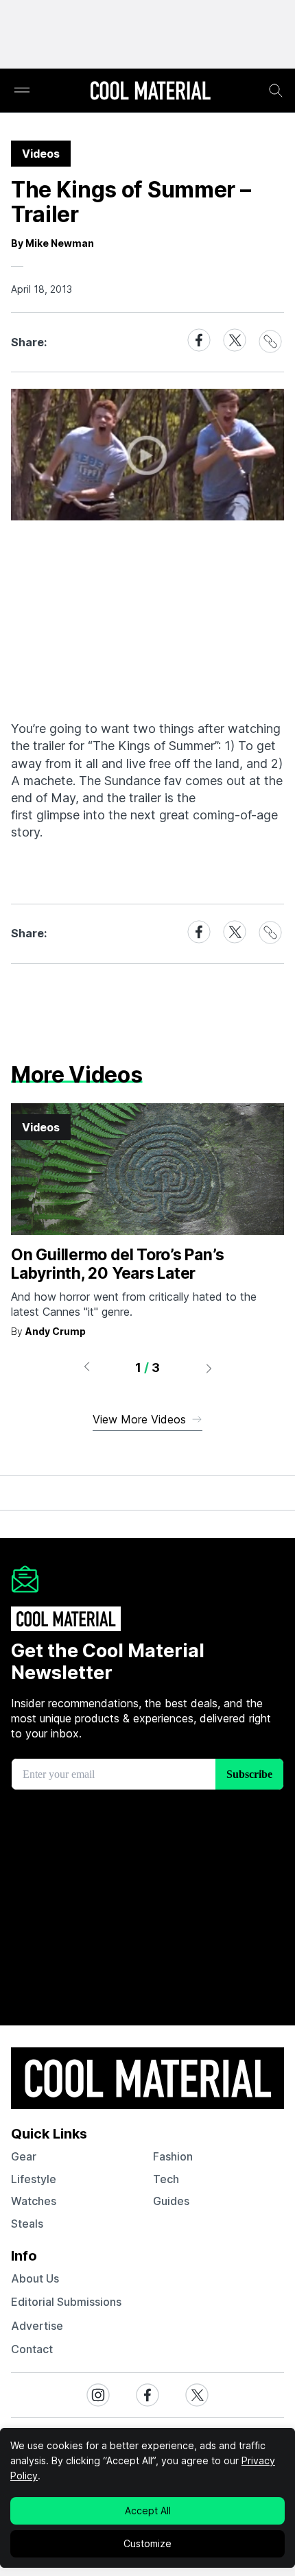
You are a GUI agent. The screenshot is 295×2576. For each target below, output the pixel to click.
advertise (37, 2326)
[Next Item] (209, 1368)
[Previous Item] (86, 1368)
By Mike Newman (52, 243)
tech (166, 2179)
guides (171, 2201)
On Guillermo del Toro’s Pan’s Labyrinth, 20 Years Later (117, 1264)
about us (35, 2278)
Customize (147, 2543)
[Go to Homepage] (150, 92)
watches (34, 2201)
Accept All (148, 2511)
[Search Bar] (276, 91)
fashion (173, 2156)
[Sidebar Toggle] (22, 91)
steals (27, 2224)
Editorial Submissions (66, 2302)
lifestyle (34, 2179)
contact (32, 2349)
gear (24, 2156)
